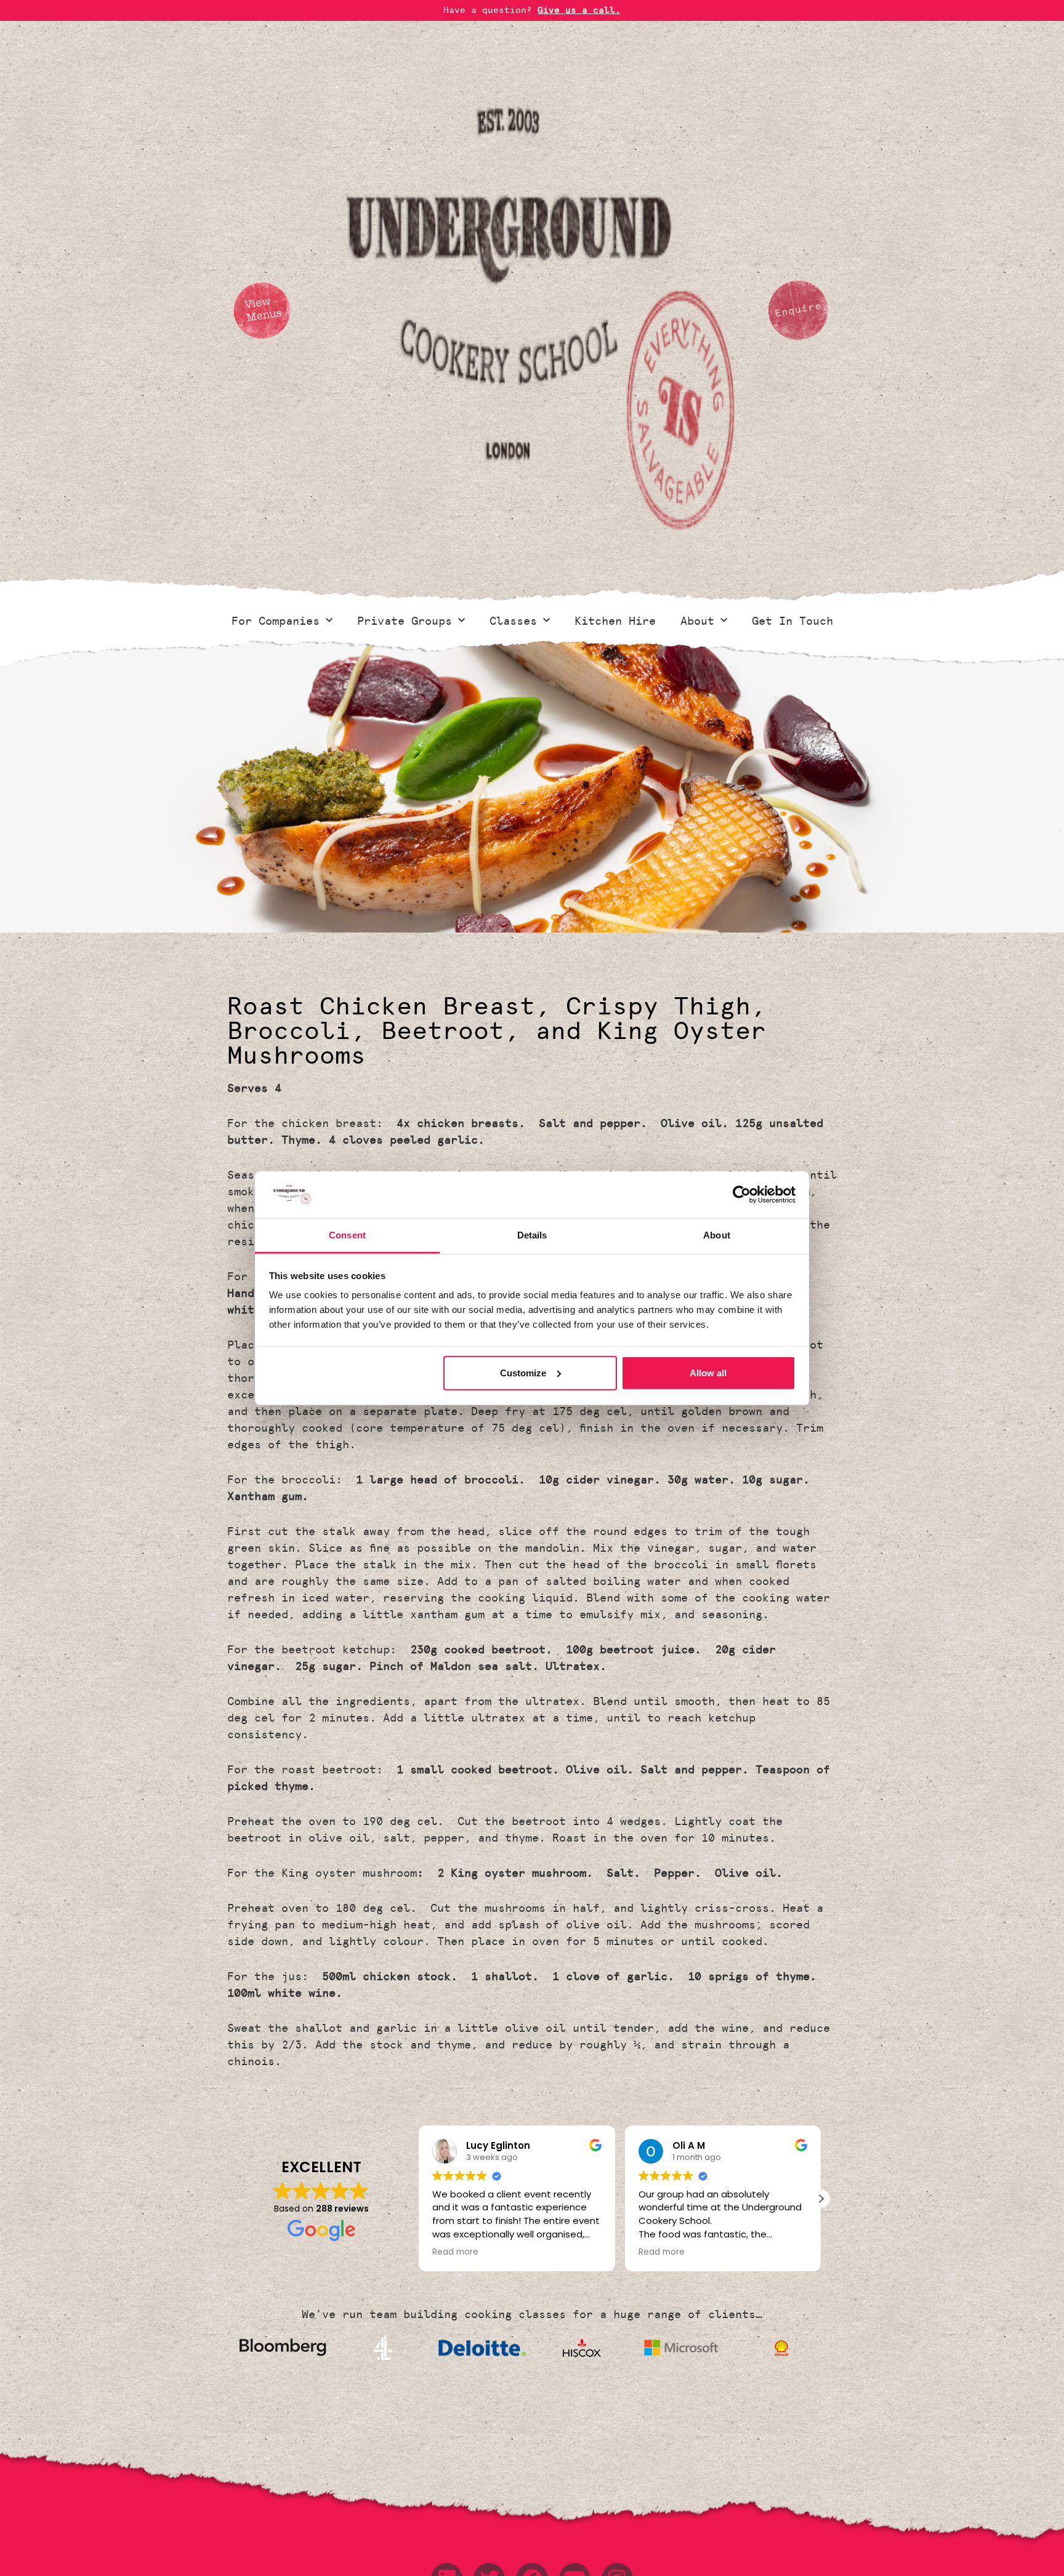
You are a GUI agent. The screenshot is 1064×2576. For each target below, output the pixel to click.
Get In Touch (792, 621)
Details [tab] (532, 1235)
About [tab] (717, 1235)
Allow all (708, 1373)
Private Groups (405, 621)
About (697, 621)
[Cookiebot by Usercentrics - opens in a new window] (742, 1195)
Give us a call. (579, 10)
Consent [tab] (347, 1235)
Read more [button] (455, 2252)
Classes (513, 621)
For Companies (276, 621)
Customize (523, 1373)
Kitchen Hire (615, 621)
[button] (821, 2199)
